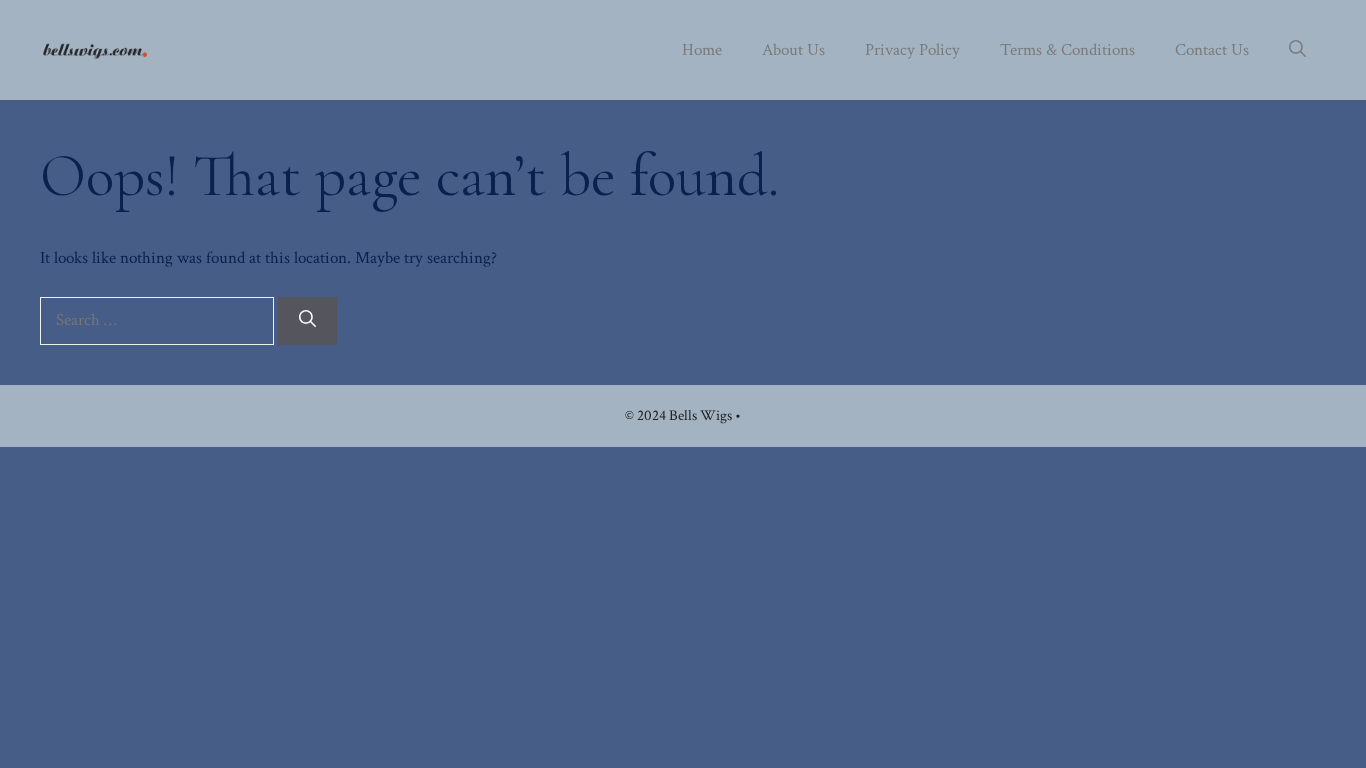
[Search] (307, 321)
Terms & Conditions (1067, 50)
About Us (793, 50)
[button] (1297, 50)
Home (702, 50)
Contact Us (1212, 50)
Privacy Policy (912, 50)
